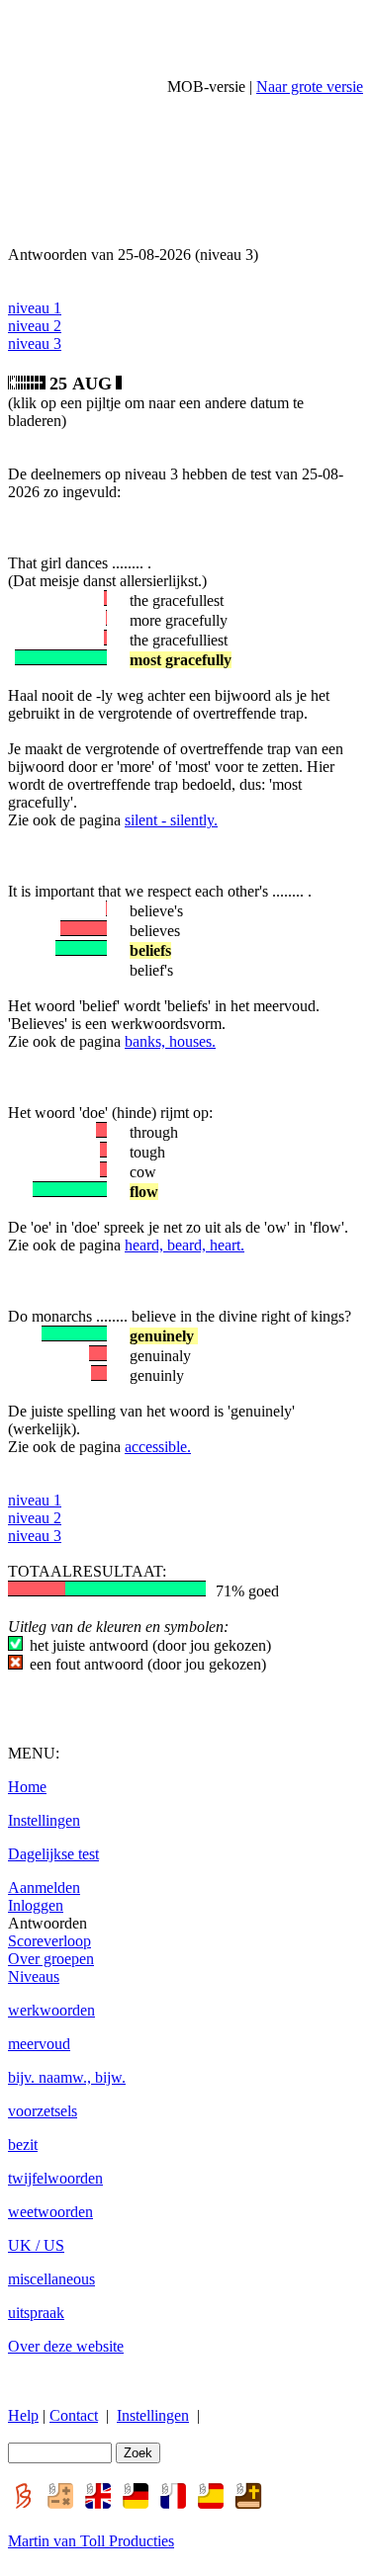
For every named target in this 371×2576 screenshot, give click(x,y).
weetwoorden (50, 2212)
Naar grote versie (310, 86)
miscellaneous (51, 2279)
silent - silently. (171, 820)
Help (23, 2415)
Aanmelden (44, 1888)
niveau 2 (35, 326)
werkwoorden (51, 2010)
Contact (74, 2415)
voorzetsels (43, 2111)
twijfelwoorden (55, 2178)
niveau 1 (35, 308)
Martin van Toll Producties (91, 2541)
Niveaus (34, 1976)
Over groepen (51, 1959)
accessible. (158, 1447)
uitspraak (36, 2313)
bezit (23, 2145)
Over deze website (66, 2346)
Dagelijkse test (53, 1854)
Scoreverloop (49, 1941)
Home (27, 1787)
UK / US (36, 2245)
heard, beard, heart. (185, 1245)
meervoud (39, 2044)
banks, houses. (170, 1041)
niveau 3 (35, 343)
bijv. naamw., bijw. (67, 2077)
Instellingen (44, 1820)
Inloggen (36, 1905)
